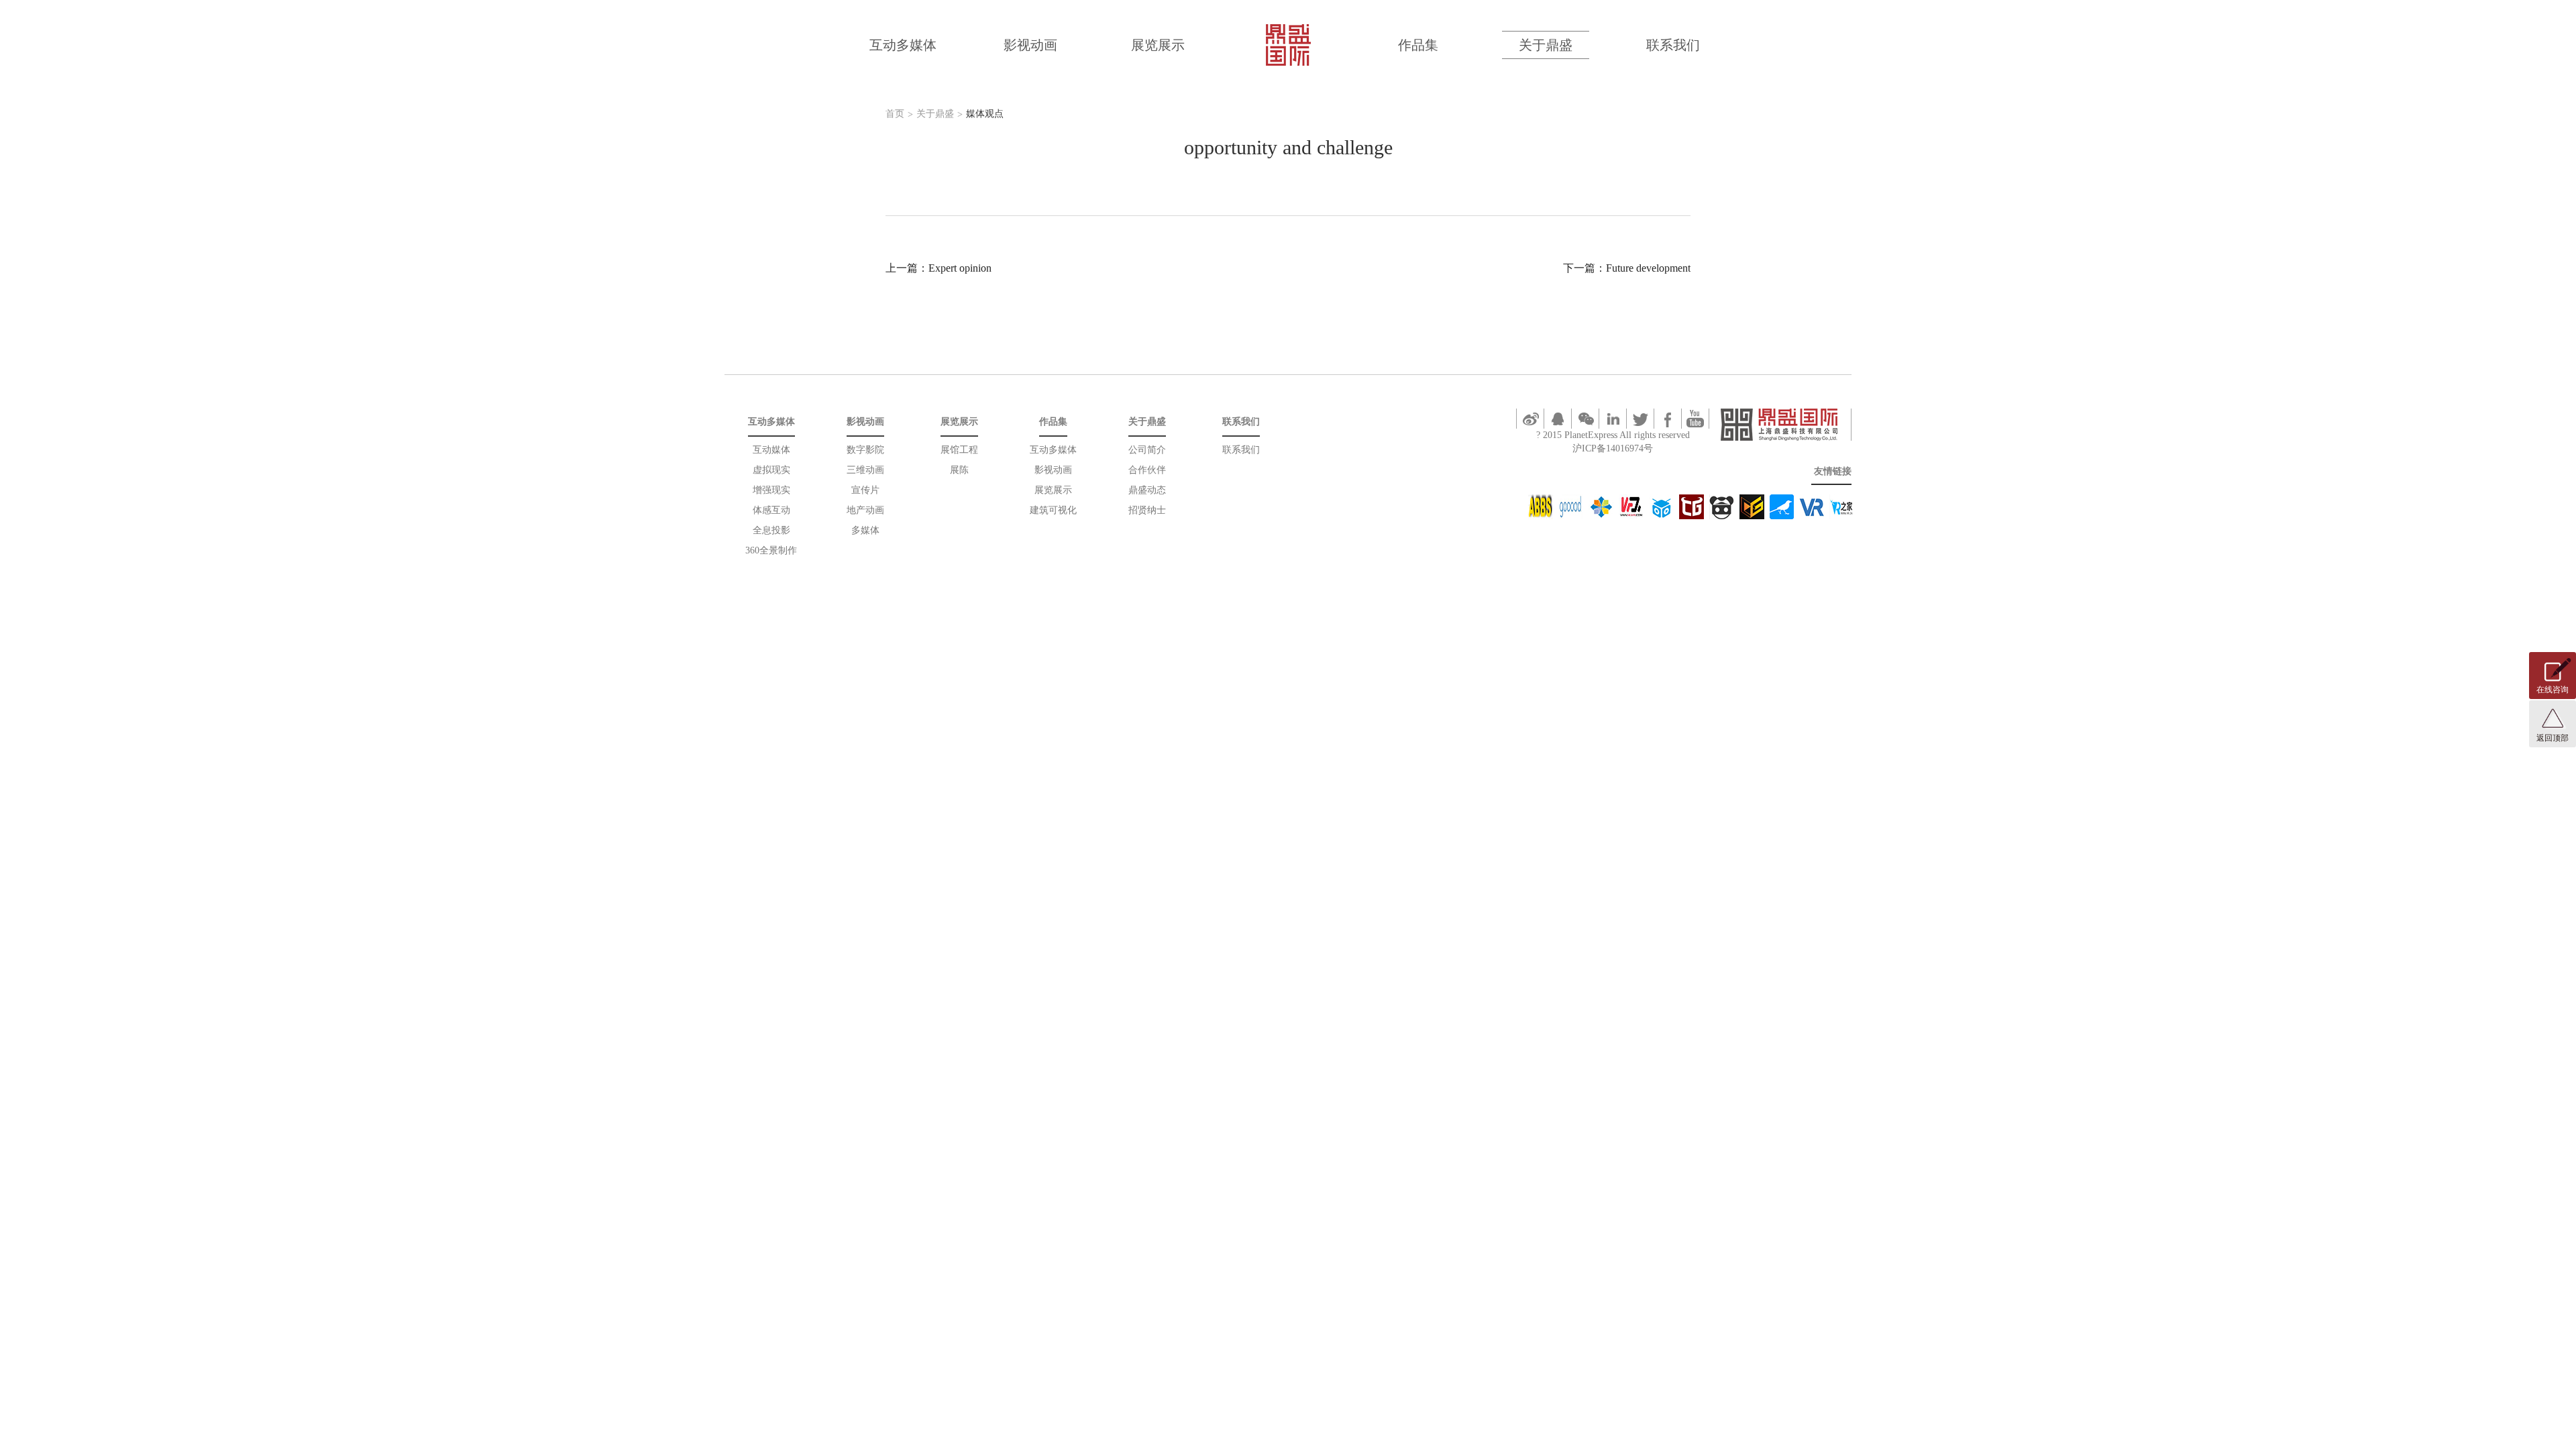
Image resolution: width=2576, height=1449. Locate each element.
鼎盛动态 (1147, 490)
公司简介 (1147, 450)
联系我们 (1673, 45)
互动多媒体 (903, 45)
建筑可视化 (1053, 510)
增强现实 (771, 490)
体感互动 (771, 510)
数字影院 (865, 450)
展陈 (959, 470)
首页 (895, 114)
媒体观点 (985, 114)
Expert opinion (960, 268)
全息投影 (771, 530)
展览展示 (1158, 45)
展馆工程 (959, 450)
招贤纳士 (1147, 510)
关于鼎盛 (1546, 45)
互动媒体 (771, 450)
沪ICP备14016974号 (1613, 448)
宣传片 (865, 490)
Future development (1648, 268)
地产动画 (865, 510)
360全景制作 (771, 550)
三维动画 (865, 470)
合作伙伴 (1147, 470)
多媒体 (865, 530)
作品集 (1418, 45)
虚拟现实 (771, 470)
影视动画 (1030, 45)
